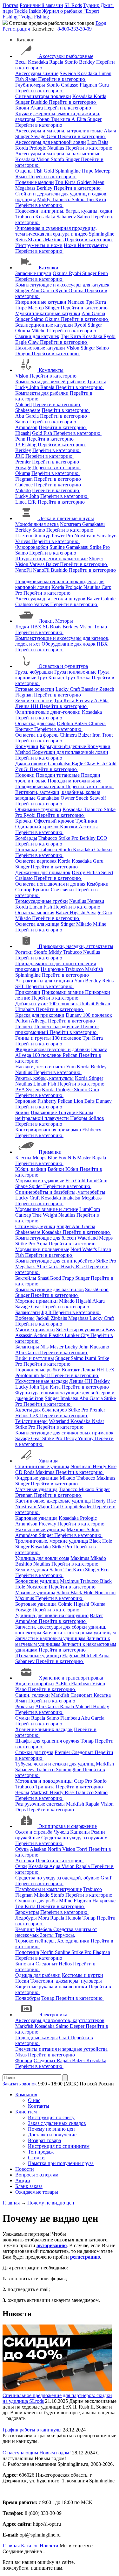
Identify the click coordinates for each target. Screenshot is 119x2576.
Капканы (81, 1832)
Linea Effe (26, 502)
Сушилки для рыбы (36, 1901)
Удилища (49, 1461)
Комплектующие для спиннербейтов (55, 1261)
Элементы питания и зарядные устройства (61, 2049)
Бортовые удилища (36, 1604)
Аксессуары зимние (37, 73)
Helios (22, 1415)
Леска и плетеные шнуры (66, 518)
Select (107, 872)
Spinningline (69, 171)
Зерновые (26, 1101)
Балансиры (27, 1347)
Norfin (55, 1849)
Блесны (23, 1158)
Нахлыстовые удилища (40, 1529)
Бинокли (25, 1964)
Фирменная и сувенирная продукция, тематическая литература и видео (56, 231)
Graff (106, 1878)
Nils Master (80, 1158)
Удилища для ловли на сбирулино (52, 1615)
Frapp (69, 1278)
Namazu (77, 302)
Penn (103, 273)
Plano (22, 1689)
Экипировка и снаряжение (68, 1826)
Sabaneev (67, 217)
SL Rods (73, 5)
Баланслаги (28, 1312)
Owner (68, 798)
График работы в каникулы (32, 2430)
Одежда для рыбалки (38, 1975)
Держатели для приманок (43, 872)
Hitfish (94, 872)
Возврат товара (44, 2140)
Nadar (98, 1421)
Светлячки (63, 890)
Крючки (24, 821)
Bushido (40, 102)
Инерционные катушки (41, 302)
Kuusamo (99, 1347)
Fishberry (48, 1101)
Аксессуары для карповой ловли (51, 142)
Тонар (44, 119)
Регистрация (16, 29)
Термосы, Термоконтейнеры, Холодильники (53, 1938)
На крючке (53, 969)
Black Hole (101, 1541)
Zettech (107, 689)
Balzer (53, 564)
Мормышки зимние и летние (47, 1209)
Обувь (22, 1849)
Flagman (89, 85)
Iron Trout (102, 735)
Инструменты (93, 245)
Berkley (88, 62)
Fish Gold (45, 171)
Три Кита (66, 182)
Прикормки (28, 992)
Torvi (83, 1849)
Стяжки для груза (34, 1752)
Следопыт (82, 1695)
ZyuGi (23, 769)
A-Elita (79, 119)
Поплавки (26, 849)
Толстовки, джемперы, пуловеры (66, 1981)
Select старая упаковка (81, 1330)
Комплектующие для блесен (46, 1238)
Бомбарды (26, 838)
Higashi (23, 433)
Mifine (100, 924)
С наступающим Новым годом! (37, 2453)
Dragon (23, 354)
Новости (25, 2169)
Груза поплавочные (76, 672)
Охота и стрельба (34, 1832)
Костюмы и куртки (83, 1975)
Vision (44, 159)
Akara (37, 108)
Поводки (25, 775)
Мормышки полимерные (42, 1249)
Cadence (24, 485)
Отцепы (24, 171)
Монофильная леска (37, 524)
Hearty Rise (73, 1267)
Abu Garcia (43, 290)
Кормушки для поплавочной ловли (70, 752)
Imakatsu (72, 1198)
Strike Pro (100, 547)
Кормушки (27, 746)
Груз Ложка (79, 678)
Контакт (25, 729)
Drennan (25, 1495)
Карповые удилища (36, 1518)
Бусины (42, 890)
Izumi (91, 1358)
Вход (101, 23)
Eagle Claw (28, 342)
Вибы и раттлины (35, 1358)
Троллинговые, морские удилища (52, 1541)
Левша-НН (82, 1381)
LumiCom (97, 1181)
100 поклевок (64, 1004)
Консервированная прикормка (48, 1130)
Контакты (39, 2106)
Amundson (26, 427)
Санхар (24, 1215)
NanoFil (23, 570)
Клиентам (26, 2112)
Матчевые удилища (36, 1489)
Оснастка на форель (37, 735)
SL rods (36, 240)
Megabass (26, 188)
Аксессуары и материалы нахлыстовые (58, 154)
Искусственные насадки (42, 1381)
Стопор (24, 890)
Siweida (68, 73)
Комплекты (51, 370)
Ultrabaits (26, 1009)
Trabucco (62, 199)
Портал (10, 5)
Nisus (22, 2055)
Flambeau (82, 1684)
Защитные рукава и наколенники (52, 1987)
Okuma (61, 273)
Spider (36, 1186)
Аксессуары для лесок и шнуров (50, 599)
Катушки (49, 268)
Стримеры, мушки (35, 1226)
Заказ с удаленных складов (57, 2123)
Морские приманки (36, 1301)
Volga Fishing (35, 17)
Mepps (40, 1158)
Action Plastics (49, 1335)
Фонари (24, 2060)
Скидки (36, 2158)
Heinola (74, 1918)
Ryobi (76, 273)
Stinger (23, 102)
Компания (26, 2095)
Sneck (83, 798)
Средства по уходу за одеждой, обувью (57, 1878)
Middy (44, 199)
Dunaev (74, 1015)
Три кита (61, 119)
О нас (34, 2100)
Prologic (38, 148)
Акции (23, 2180)
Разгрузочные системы (40, 1804)
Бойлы (22, 1112)
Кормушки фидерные (63, 746)
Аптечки (25, 1861)
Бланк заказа (29, 2186)
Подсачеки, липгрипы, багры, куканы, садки (64, 211)
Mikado (23, 490)
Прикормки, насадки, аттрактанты (76, 946)
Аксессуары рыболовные (66, 56)
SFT (20, 986)
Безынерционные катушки (44, 325)
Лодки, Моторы (56, 621)
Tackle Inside (28, 11)
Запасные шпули (33, 273)
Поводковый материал (40, 786)
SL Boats (53, 627)
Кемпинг (25, 1929)
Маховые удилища (35, 1592)
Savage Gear (44, 136)
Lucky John (28, 387)
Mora (44, 1918)
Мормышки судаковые (40, 1181)
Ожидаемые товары (37, 2192)
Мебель (45, 1929)
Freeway (85, 701)
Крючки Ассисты (79, 827)
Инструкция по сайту (51, 2117)
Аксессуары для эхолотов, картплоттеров (60, 2020)
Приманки (50, 1152)
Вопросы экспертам (37, 2175)
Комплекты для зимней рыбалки (50, 382)
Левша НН (27, 706)
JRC (20, 456)
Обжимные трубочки (38, 809)
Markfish (94, 969)
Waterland (88, 1238)
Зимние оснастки (34, 701)
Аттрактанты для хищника (44, 981)
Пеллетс (24, 1026)
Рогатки (24, 952)
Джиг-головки (31, 764)
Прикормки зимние (63, 992)
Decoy (79, 872)
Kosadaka (39, 62)
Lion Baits (98, 142)
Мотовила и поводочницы (44, 1781)
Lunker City (78, 1335)
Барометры (27, 1912)
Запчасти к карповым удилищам (51, 1638)
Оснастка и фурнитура (63, 666)
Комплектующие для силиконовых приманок (64, 1433)
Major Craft (50, 1507)
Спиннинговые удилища (42, 1466)
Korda (100, 96)
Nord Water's (84, 1249)
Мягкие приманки (35, 1330)
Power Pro (63, 536)
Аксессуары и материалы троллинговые (59, 131)
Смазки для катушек (37, 336)
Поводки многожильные (74, 781)
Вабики (56, 1169)
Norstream (71, 524)
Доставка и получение (52, 2135)
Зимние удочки (32, 1570)
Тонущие (69, 1112)
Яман (32, 79)
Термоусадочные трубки (42, 901)
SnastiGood (50, 1278)
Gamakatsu (93, 524)
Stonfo (72, 62)
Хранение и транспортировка (71, 1678)
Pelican (103, 1004)
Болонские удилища (37, 1581)
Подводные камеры (36, 2038)
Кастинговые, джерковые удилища (53, 1501)
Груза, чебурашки (34, 672)
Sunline (58, 547)
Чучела (62, 1832)
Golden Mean (91, 182)
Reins (22, 240)
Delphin (66, 723)
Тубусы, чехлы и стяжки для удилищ (55, 1764)
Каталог (30, 2546)
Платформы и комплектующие (49, 1889)
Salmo (79, 199)
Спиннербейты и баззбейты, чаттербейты (60, 1192)
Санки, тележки (33, 1695)
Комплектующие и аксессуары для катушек (62, 285)
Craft (65, 2038)
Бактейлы (26, 1278)
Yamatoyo (106, 536)
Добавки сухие (31, 1004)
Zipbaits (60, 1318)
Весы (21, 62)
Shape (22, 1186)
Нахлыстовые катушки (40, 348)
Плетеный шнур (33, 536)
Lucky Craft (68, 689)
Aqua (42, 1244)
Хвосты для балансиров (41, 1410)
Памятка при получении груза (61, 2163)
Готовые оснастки (35, 689)
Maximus (55, 240)
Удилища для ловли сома (42, 1558)
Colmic (108, 599)
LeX (35, 1415)
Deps (21, 1810)
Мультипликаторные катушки (48, 313)
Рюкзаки (25, 1706)
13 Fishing (26, 445)
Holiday (101, 1706)
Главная (11, 2546)
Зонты (47, 1935)
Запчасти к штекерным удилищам (79, 1633)
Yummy (86, 1438)
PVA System (28, 1090)
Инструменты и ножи (39, 245)
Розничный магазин (41, 5)
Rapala (57, 62)
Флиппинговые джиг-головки (48, 712)
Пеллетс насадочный (58, 1026)
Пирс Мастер (96, 171)
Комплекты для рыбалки (42, 393)
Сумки (23, 1718)
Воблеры (25, 1318)
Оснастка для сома (35, 723)
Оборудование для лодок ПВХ (75, 644)
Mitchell (40, 331)
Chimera (97, 723)
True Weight (45, 1215)
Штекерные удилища (38, 1656)
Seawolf (98, 798)
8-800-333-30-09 (75, 29)
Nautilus (56, 148)
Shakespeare (28, 410)
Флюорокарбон (32, 547)
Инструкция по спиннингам (59, 2146)
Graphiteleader (78, 1507)
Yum (80, 981)
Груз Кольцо (51, 678)
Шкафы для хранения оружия (47, 1741)
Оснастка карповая (36, 861)
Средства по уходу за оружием (74, 1838)
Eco (105, 1570)
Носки (23, 1981)
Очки (21, 1866)
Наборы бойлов (87, 1118)
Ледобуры (26, 1918)
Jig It (47, 1312)
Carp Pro (84, 1781)
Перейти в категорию (62, 79)
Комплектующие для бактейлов (50, 1289)
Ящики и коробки (35, 1684)
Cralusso (70, 85)
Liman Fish (41, 907)
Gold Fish (43, 433)
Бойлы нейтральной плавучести (54, 1115)
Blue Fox (58, 1158)
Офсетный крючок (55, 821)
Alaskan (39, 1849)
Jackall (43, 1318)
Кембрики (98, 884)
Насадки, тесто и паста (40, 1067)
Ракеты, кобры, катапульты (44, 1078)
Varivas (23, 541)
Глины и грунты (33, 1038)
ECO (102, 838)
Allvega (39, 1021)
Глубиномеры (30, 85)
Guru (104, 85)
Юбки (73, 1169)
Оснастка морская (35, 913)
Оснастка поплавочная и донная (50, 884)
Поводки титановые (58, 775)
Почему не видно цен (51, 2129)
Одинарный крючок (38, 827)
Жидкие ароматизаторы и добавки (53, 1049)
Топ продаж (41, 2152)
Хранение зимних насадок (44, 1729)
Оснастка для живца (37, 924)
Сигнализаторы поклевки (43, 96)
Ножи (71, 245)
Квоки (22, 108)
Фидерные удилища (37, 1478)
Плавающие (44, 1112)
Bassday (90, 689)
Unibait (87, 1004)
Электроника (53, 2015)
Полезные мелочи (35, 182)
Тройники (86, 821)
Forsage (23, 467)
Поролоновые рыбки (38, 1370)
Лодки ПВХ (28, 627)
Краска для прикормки (40, 1015)
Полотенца (27, 1952)
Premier (23, 462)
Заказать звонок (20, 2084)
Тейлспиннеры (31, 1421)
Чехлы (22, 1792)
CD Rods (25, 1472)
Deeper (78, 2026)
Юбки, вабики (31, 1169)
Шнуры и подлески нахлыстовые (51, 559)
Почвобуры (28, 1998)
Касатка (102, 1695)
